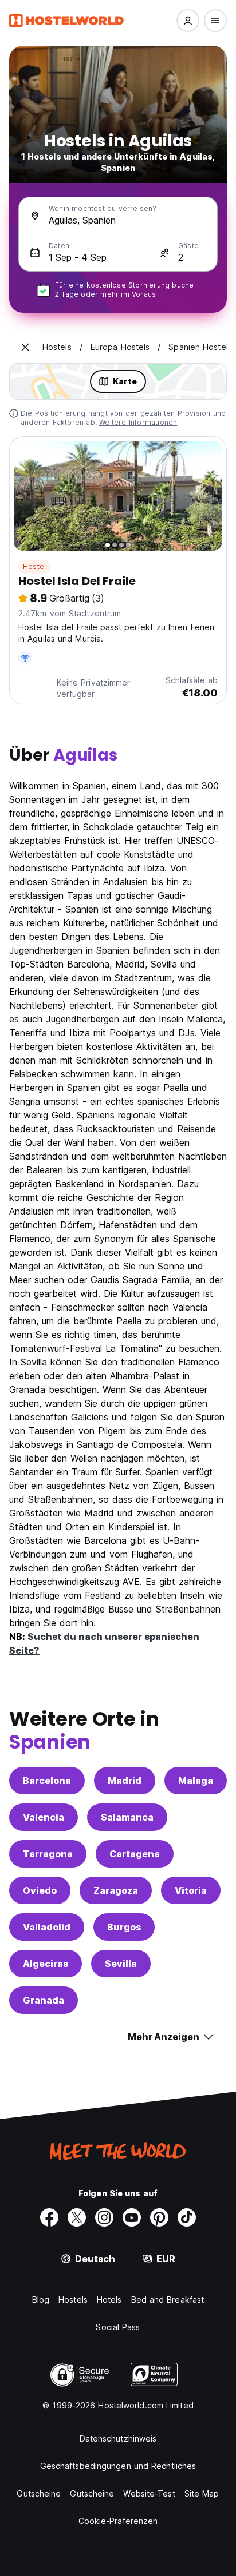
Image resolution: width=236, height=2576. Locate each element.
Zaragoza (116, 1890)
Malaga (196, 1781)
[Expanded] (25, 347)
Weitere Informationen (138, 422)
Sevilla (121, 1964)
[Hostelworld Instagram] (104, 2217)
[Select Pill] (188, 21)
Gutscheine (39, 2493)
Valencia (44, 1817)
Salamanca (127, 1817)
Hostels (73, 2300)
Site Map (202, 2493)
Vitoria (191, 1890)
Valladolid (47, 1927)
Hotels (109, 2300)
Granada (44, 2000)
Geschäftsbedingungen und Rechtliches (118, 2466)
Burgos (124, 1927)
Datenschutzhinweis (118, 2438)
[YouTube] (132, 2217)
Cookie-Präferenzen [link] (118, 2521)
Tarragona (48, 1854)
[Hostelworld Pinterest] (159, 2217)
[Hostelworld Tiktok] (187, 2217)
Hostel (34, 566)
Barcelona (47, 1781)
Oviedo (40, 1890)
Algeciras (46, 1964)
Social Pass (118, 2327)
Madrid (125, 1781)
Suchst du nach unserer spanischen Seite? (104, 1643)
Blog (41, 2300)
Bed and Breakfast (168, 2300)
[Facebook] (49, 2217)
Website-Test (149, 2493)
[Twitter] (77, 2217)
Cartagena (135, 1854)
